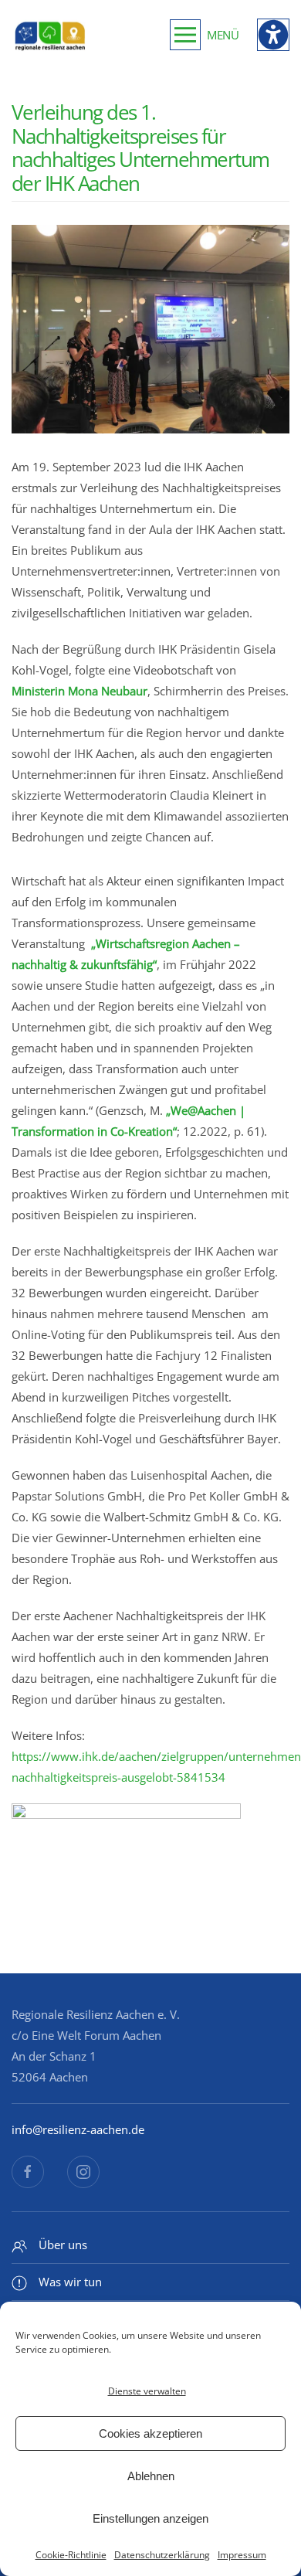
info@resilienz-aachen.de (78, 2129)
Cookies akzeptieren (150, 2433)
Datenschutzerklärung (162, 2555)
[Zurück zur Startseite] (50, 35)
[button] (204, 35)
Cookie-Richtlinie (71, 2555)
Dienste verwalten (147, 2391)
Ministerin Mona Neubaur (79, 691)
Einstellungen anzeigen (150, 2518)
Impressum (242, 2555)
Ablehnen (151, 2476)
